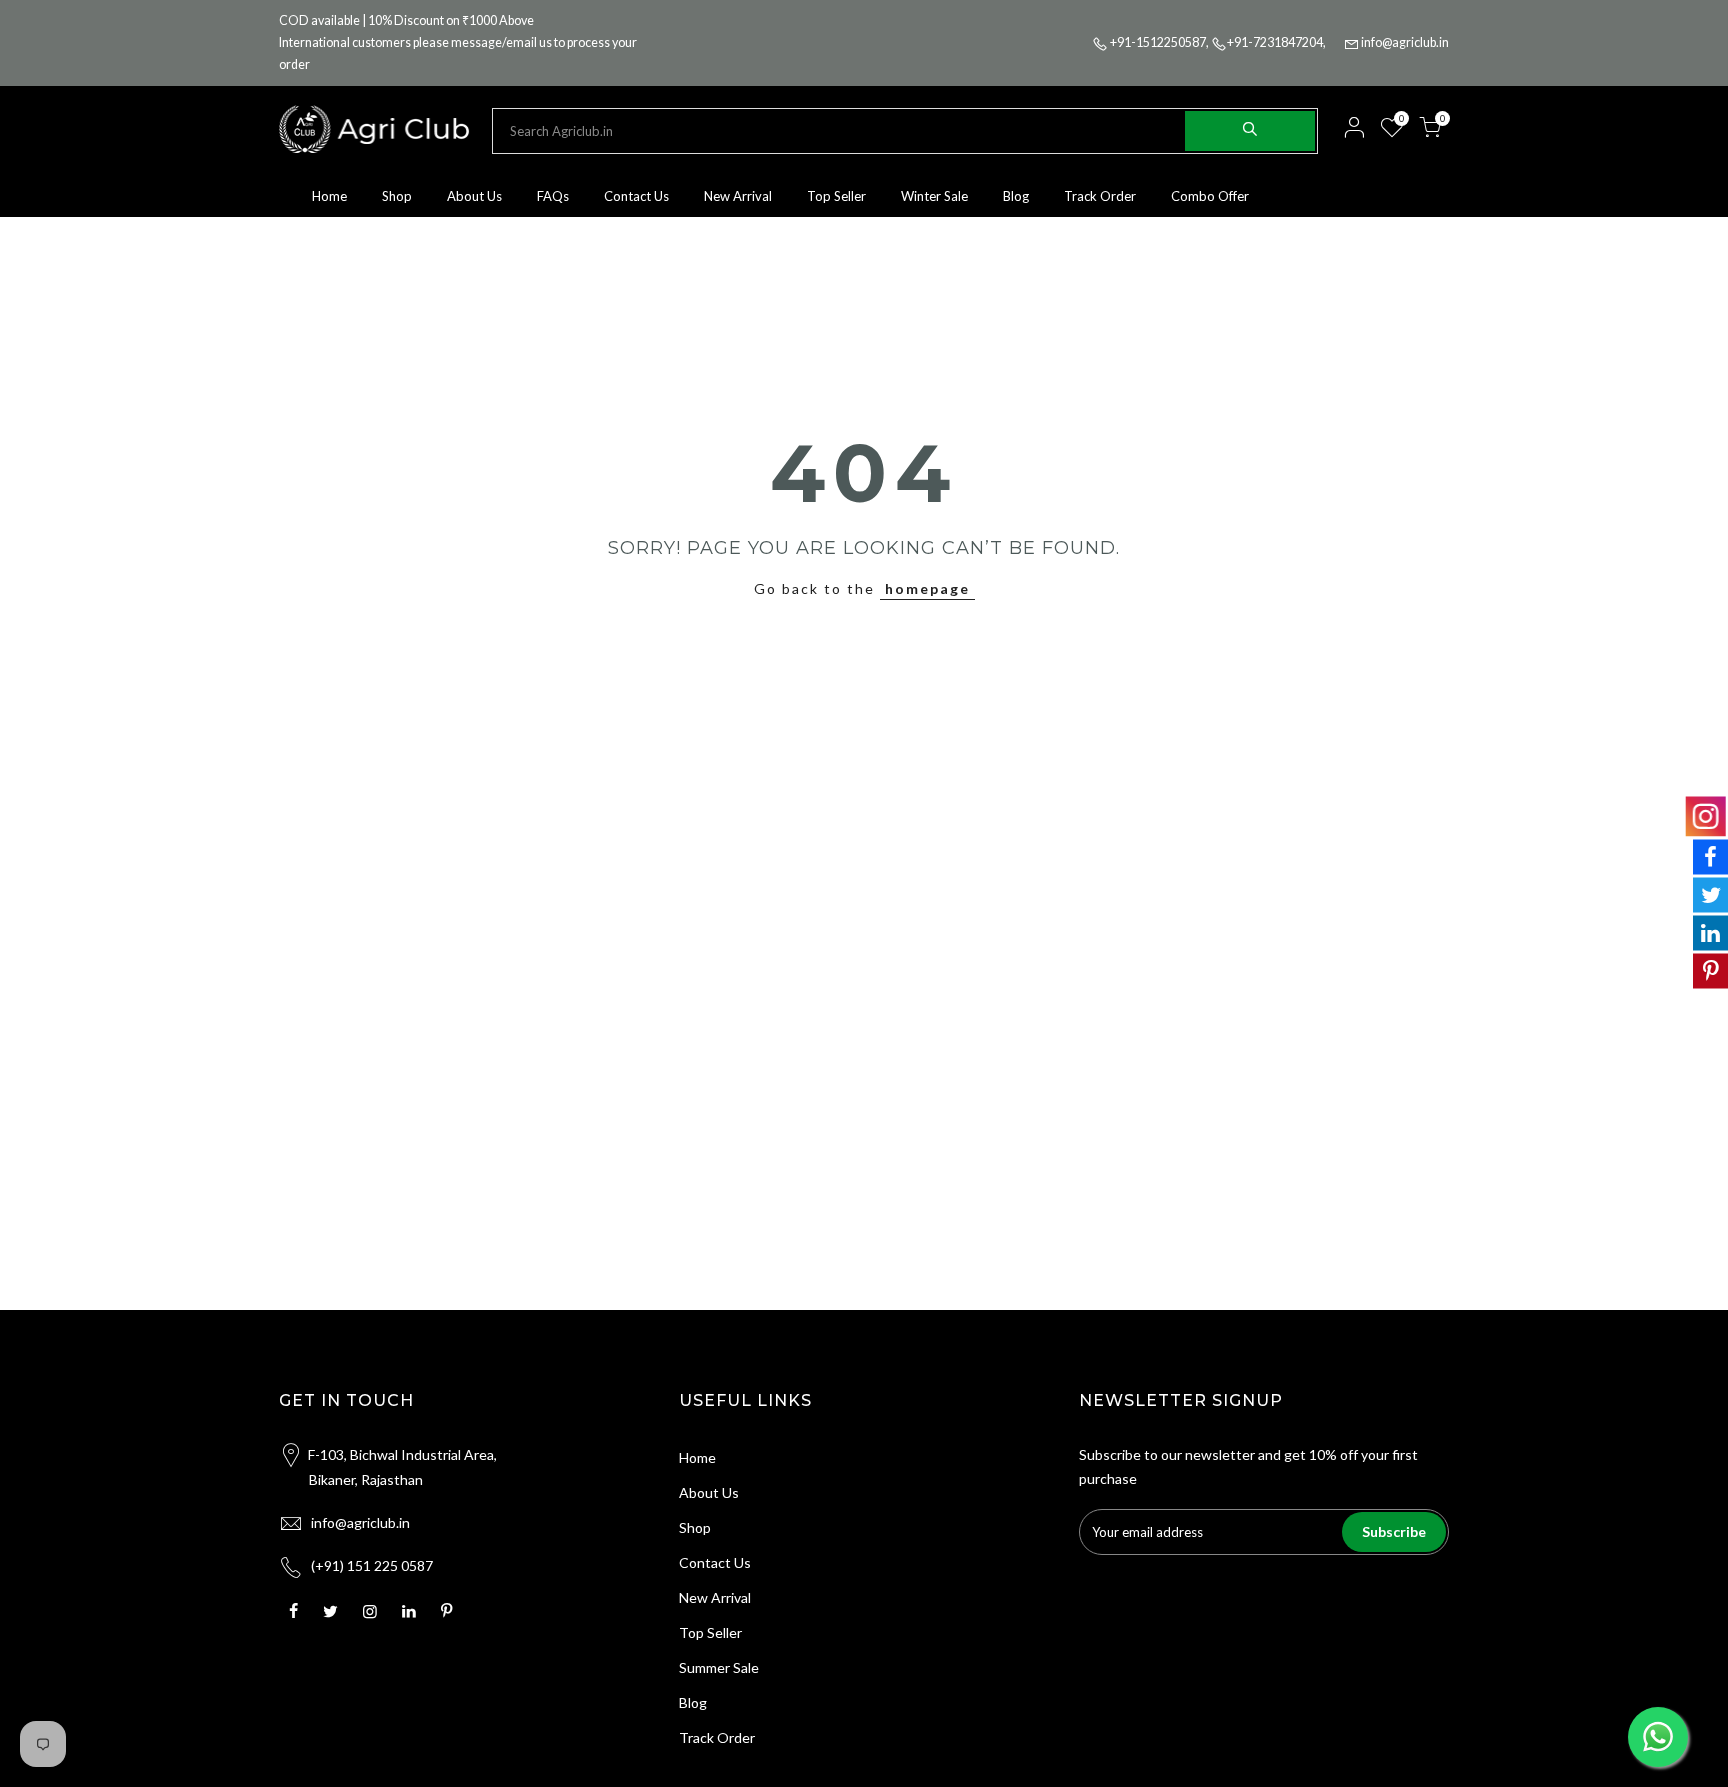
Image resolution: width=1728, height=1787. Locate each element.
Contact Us (636, 196)
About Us (474, 196)
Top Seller (836, 196)
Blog (1016, 196)
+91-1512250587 (1158, 42)
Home (329, 196)
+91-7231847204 (1275, 42)
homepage (927, 588)
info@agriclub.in (1405, 42)
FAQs (553, 196)
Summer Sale (719, 1667)
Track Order (1100, 196)
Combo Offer (1210, 196)
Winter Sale (934, 196)
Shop (397, 196)
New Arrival (738, 196)
